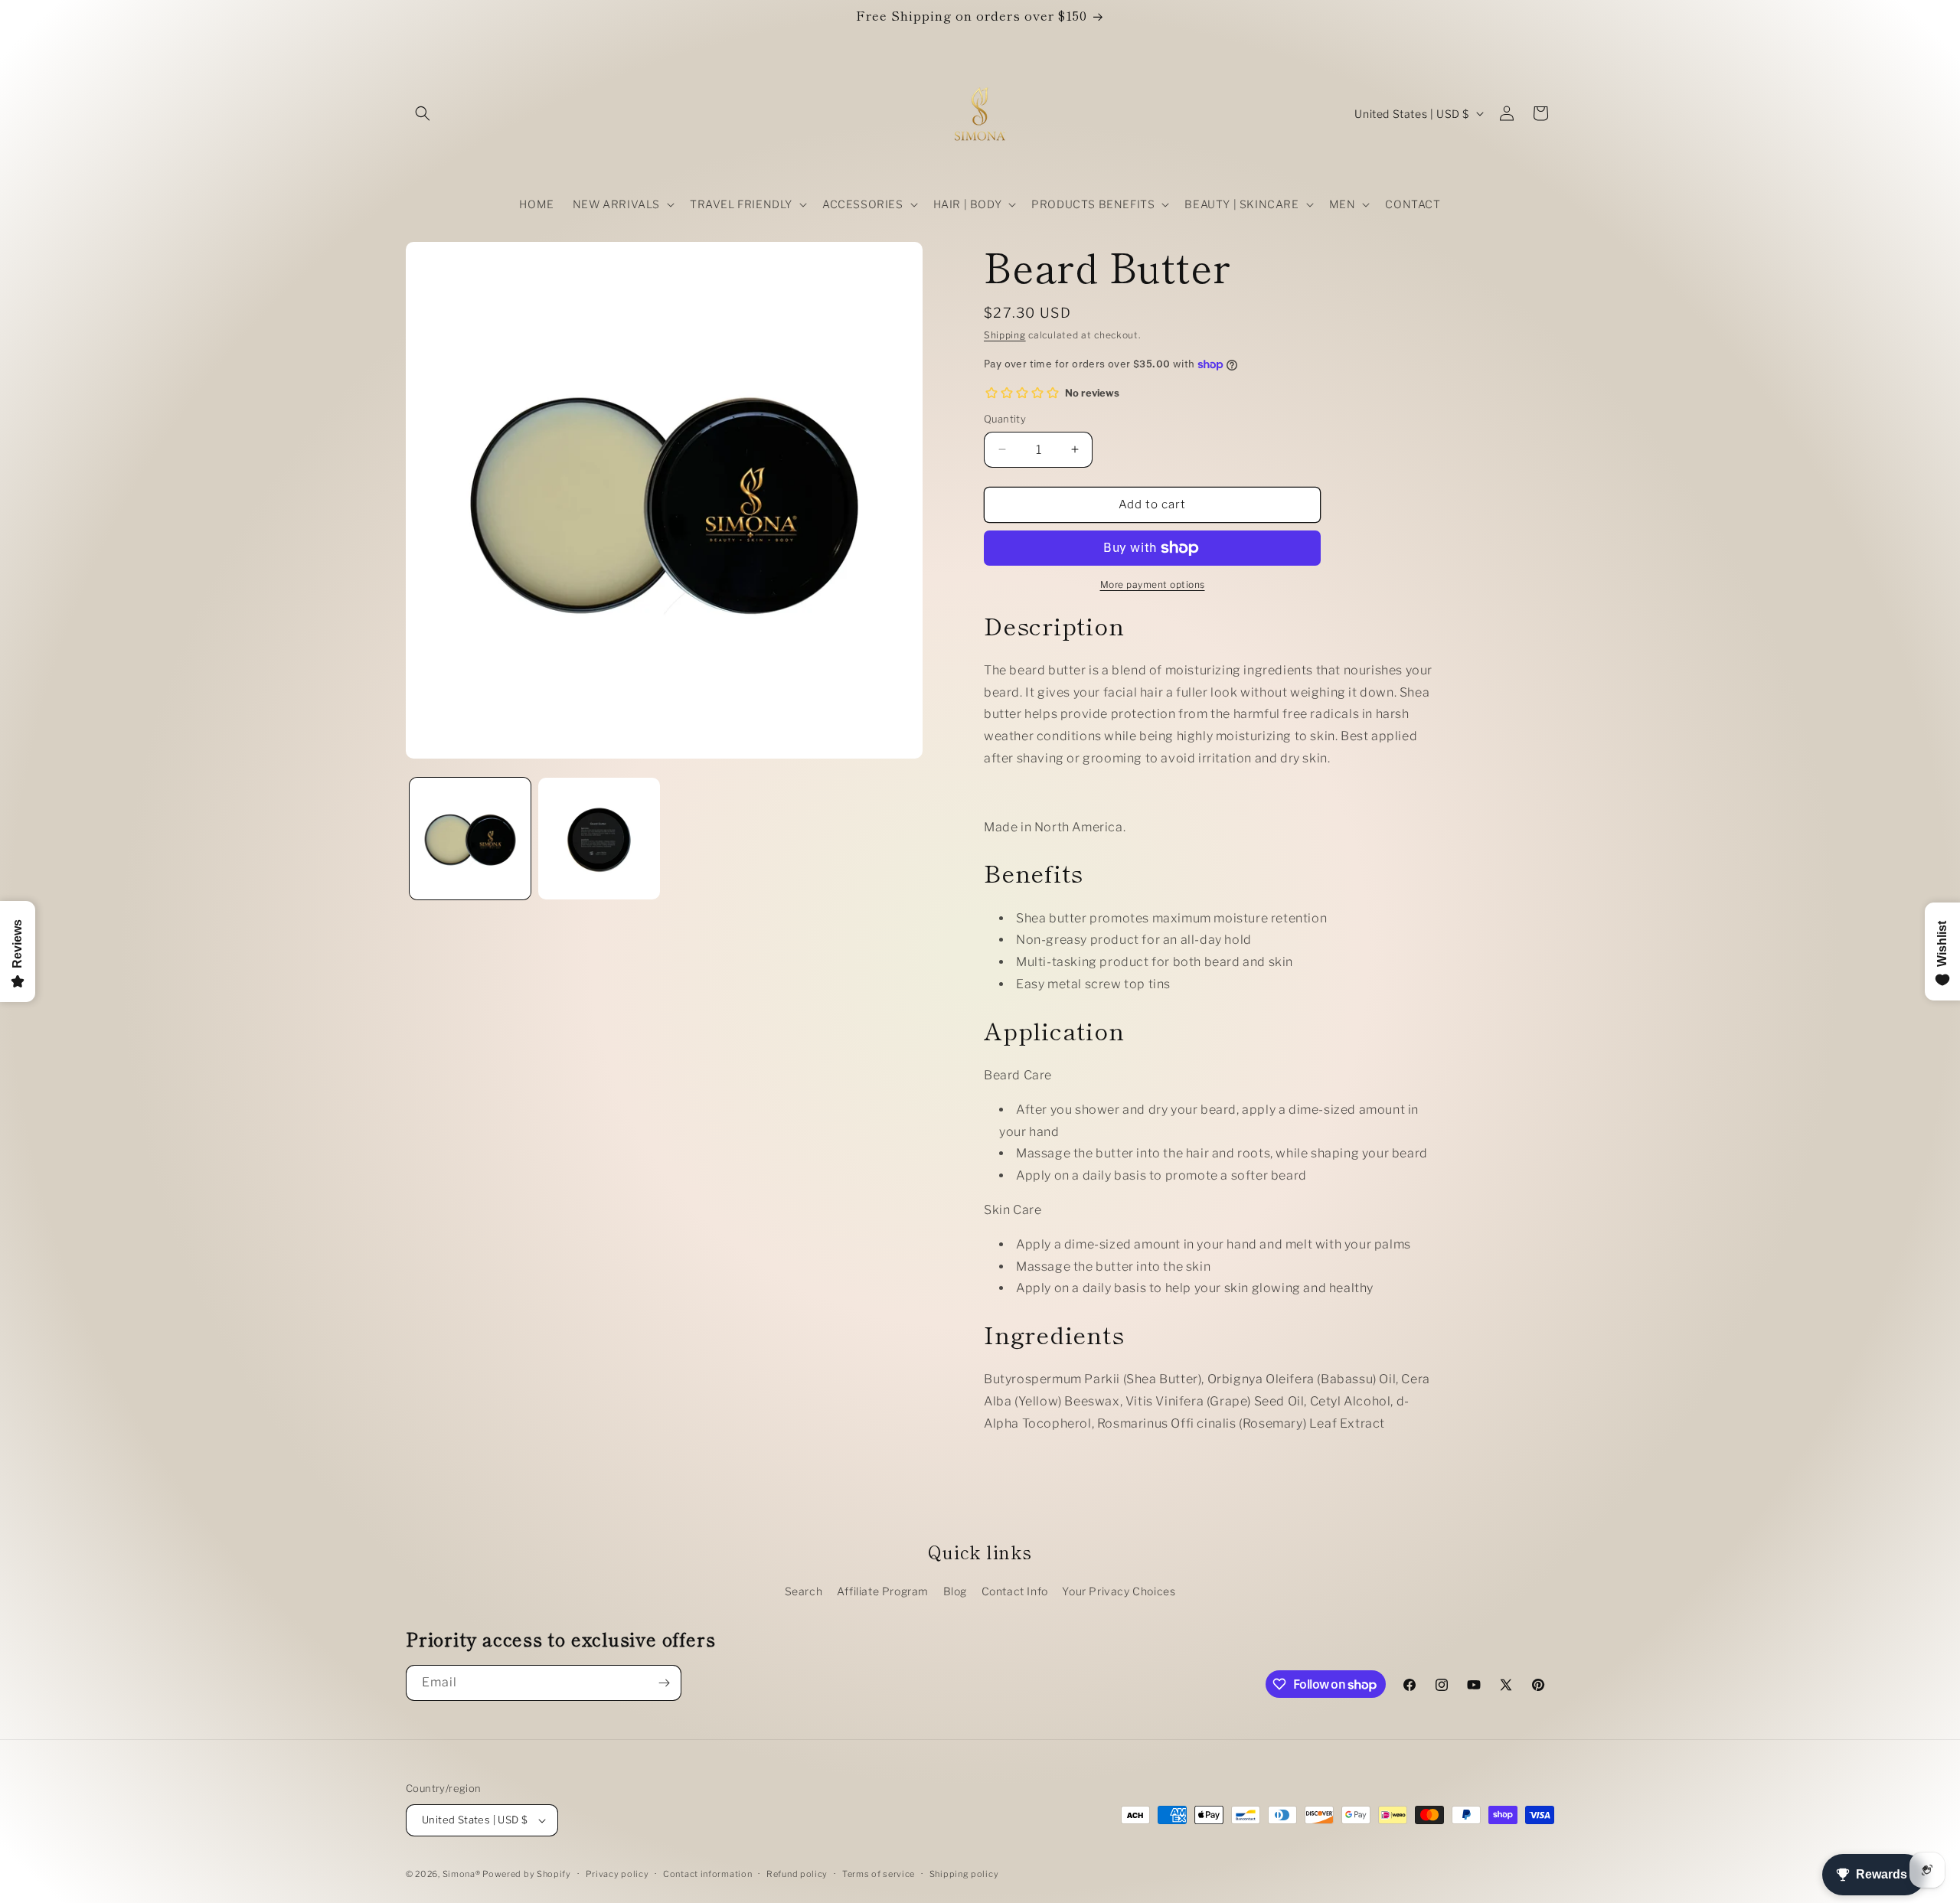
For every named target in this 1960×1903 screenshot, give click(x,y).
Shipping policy (964, 1874)
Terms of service (879, 1874)
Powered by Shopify (527, 1874)
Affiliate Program (883, 1591)
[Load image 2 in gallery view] (599, 838)
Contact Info (1015, 1591)
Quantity (1005, 419)
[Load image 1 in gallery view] (470, 838)
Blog (955, 1591)
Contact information (707, 1874)
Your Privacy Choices (1119, 1591)
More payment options (1153, 584)
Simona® (463, 1874)
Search (804, 1591)
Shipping (1005, 335)
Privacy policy (617, 1874)
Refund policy (797, 1874)
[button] (423, 113)
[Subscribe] (664, 1683)
